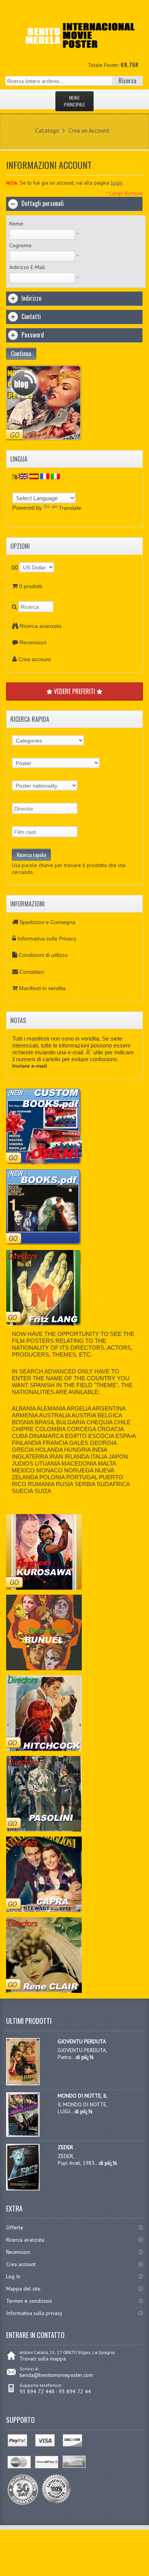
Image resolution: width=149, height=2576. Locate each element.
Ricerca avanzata (40, 626)
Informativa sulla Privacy (47, 939)
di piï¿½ (85, 2057)
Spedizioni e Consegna (47, 922)
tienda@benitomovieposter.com (56, 2375)
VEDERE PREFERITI (74, 691)
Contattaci (32, 972)
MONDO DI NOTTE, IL (83, 2096)
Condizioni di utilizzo (43, 955)
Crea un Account (89, 130)
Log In (13, 2276)
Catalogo (47, 130)
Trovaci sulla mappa (43, 2359)
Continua (21, 353)
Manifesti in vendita (42, 988)
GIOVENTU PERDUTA (82, 2041)
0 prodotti (31, 586)
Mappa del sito (23, 2289)
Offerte (15, 2227)
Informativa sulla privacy (34, 2313)
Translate (70, 508)
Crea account (35, 659)
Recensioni (33, 642)
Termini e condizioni (29, 2301)
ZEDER (65, 2147)
